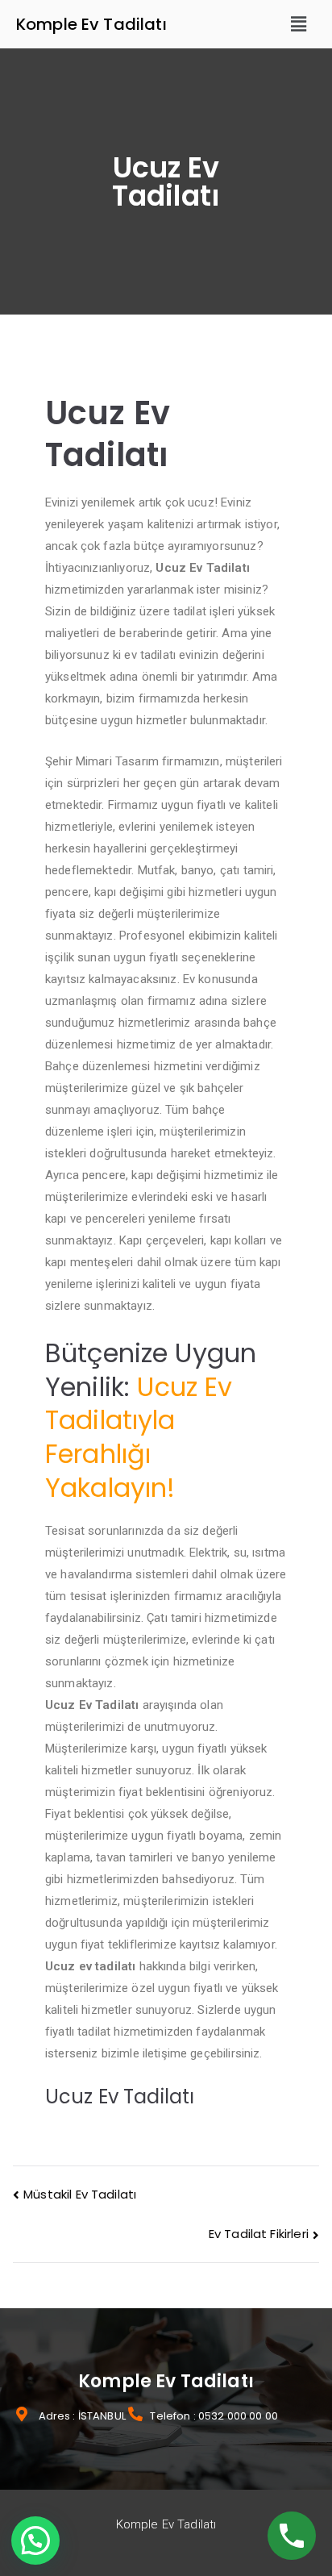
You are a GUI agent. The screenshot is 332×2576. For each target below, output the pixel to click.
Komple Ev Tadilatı (91, 24)
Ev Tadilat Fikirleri (259, 2234)
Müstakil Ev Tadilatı (80, 2194)
